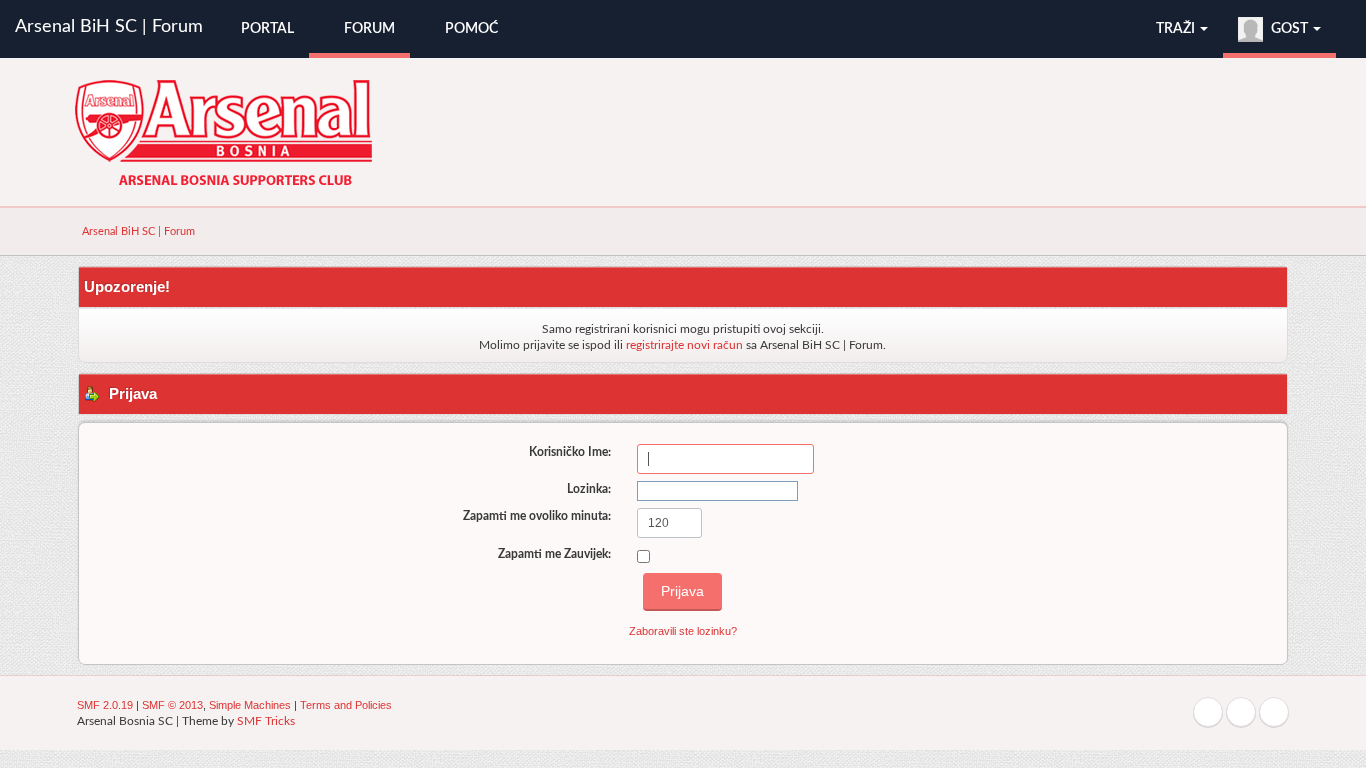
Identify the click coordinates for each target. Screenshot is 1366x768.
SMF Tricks (266, 721)
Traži (1177, 29)
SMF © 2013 (172, 705)
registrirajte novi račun (684, 345)
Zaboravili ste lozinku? (683, 631)
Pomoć (470, 29)
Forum (368, 29)
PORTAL (266, 29)
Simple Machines (250, 705)
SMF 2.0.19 (105, 705)
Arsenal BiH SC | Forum (109, 27)
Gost (1289, 29)
